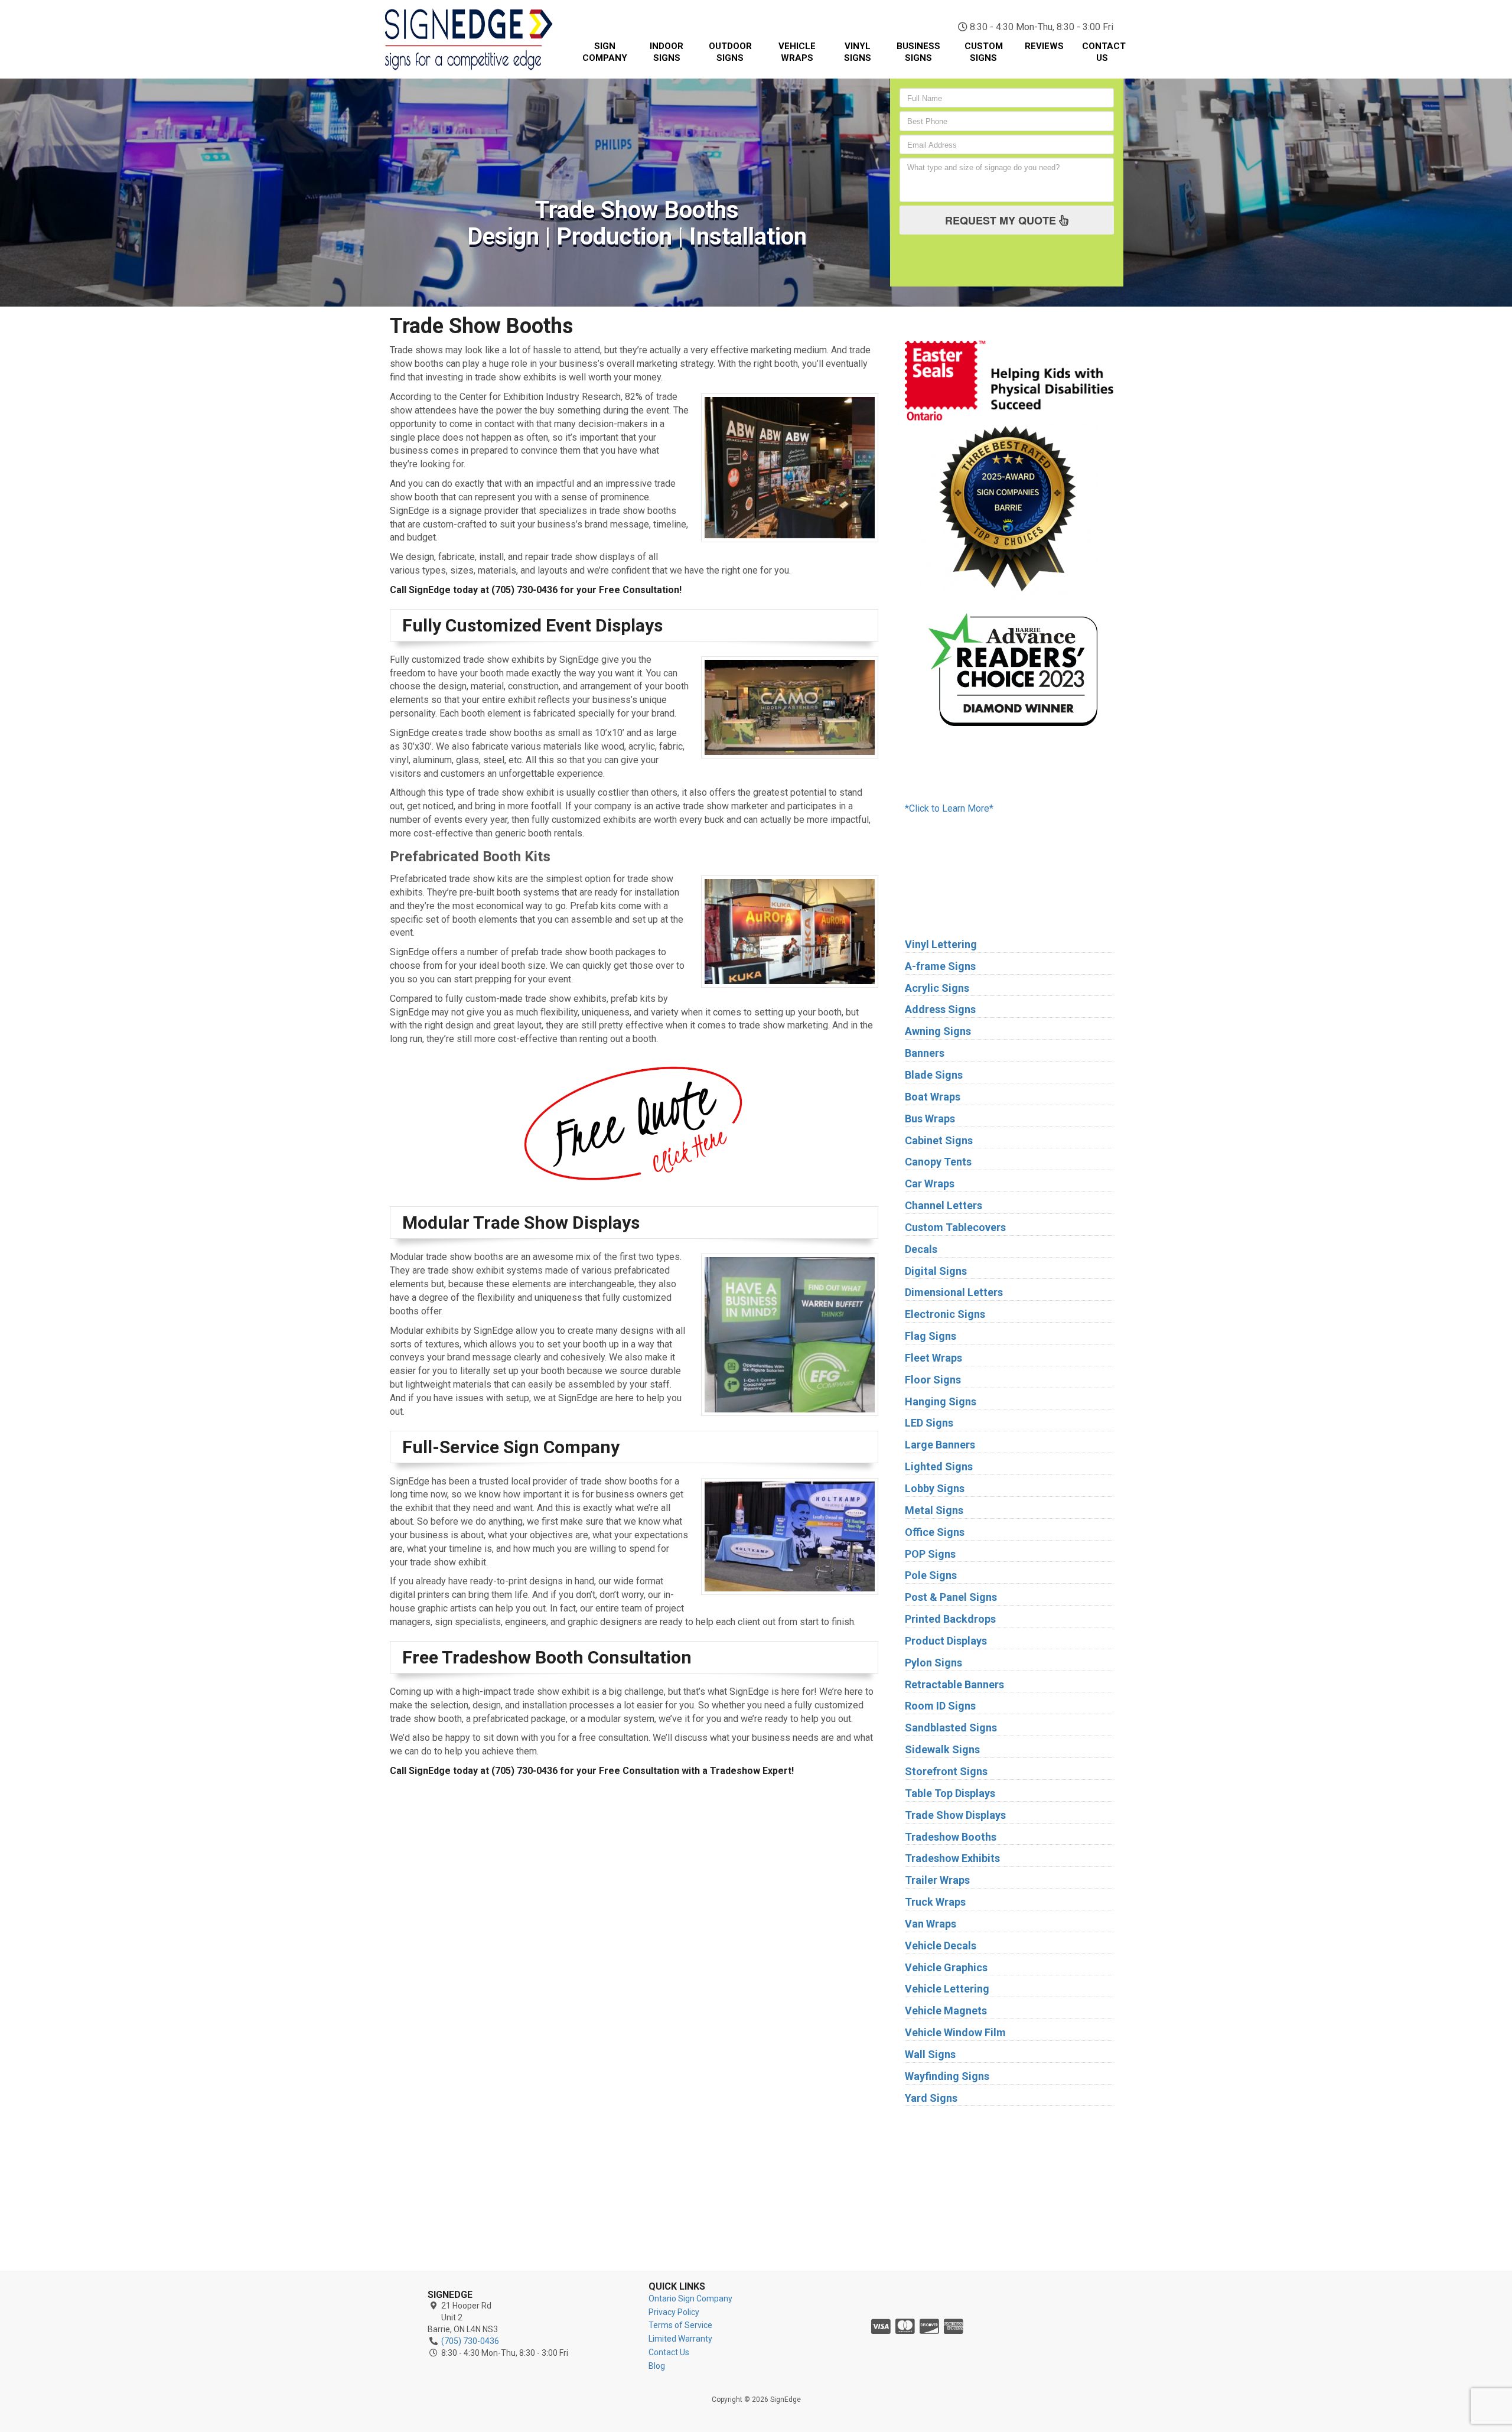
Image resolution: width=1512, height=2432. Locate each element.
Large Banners (940, 1445)
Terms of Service (680, 2325)
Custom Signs (984, 52)
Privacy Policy (674, 2312)
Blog (657, 2366)
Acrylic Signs (937, 988)
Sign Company (605, 52)
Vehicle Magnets (946, 2011)
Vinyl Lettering (941, 944)
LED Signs (929, 1423)
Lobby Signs (935, 1488)
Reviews (1044, 46)
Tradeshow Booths (951, 1837)
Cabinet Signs (939, 1140)
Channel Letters (944, 1205)
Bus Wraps (930, 1119)
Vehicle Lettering (947, 1989)
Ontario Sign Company (690, 2298)
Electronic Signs (945, 1314)
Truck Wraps (935, 1902)
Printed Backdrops (950, 1619)
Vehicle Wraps (797, 52)
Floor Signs (933, 1380)
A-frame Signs (940, 966)
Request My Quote (1002, 220)
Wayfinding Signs (947, 2076)
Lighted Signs (939, 1466)
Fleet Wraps (933, 1358)
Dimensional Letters (954, 1292)
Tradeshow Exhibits (952, 1858)
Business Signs (918, 52)
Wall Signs (930, 2054)
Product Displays (946, 1641)
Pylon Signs (933, 1663)
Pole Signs (931, 1575)
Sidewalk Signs (942, 1749)
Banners (925, 1053)
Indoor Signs (667, 52)
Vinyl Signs (858, 52)
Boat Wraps (933, 1097)
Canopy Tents (938, 1162)
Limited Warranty (680, 2339)
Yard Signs (931, 2098)
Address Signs (940, 1009)
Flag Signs (931, 1336)
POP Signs (930, 1554)
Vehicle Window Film (955, 2032)
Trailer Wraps (937, 1880)
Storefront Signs (946, 1771)
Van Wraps (931, 1924)
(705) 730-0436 (1057, 12)
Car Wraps (930, 1184)
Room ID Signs (940, 1706)
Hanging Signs (941, 1401)
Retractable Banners (954, 1684)
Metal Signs (934, 1510)
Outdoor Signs (730, 52)
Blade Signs (934, 1075)
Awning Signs (938, 1031)
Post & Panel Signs (951, 1597)
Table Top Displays (950, 1793)
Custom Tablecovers (955, 1227)
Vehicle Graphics (946, 1967)
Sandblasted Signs (951, 1728)
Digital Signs (936, 1271)
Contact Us (1104, 52)
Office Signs (935, 1532)
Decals (921, 1249)
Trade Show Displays (955, 1815)
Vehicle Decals (941, 1946)
